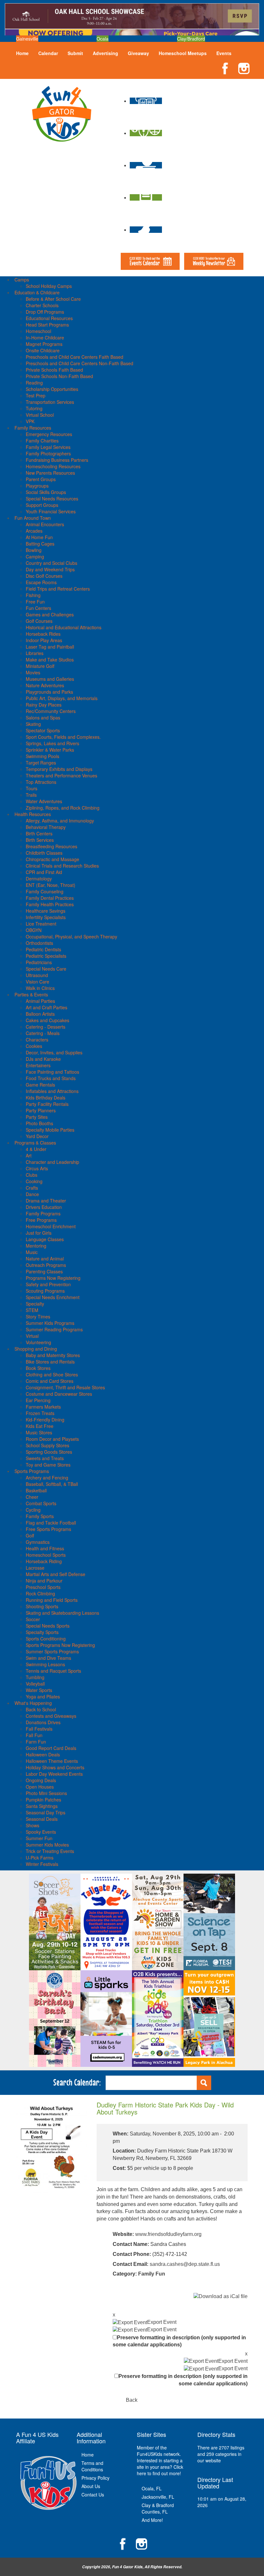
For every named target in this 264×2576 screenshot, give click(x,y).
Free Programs (41, 1220)
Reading (34, 383)
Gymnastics (38, 1542)
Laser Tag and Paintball (50, 647)
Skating (33, 724)
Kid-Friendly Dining (45, 1420)
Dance (32, 1194)
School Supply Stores (47, 1445)
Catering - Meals (43, 1033)
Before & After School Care (53, 299)
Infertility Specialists (46, 917)
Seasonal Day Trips (46, 1812)
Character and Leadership (52, 1162)
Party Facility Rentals (47, 1104)
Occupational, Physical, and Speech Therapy (71, 936)
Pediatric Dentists (43, 949)
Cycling (33, 1510)
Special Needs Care (46, 969)
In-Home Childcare (45, 337)
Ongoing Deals (41, 1780)
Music (32, 1252)
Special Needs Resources (52, 499)
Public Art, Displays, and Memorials (62, 698)
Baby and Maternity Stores (53, 1355)
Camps (22, 280)
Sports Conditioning (46, 1639)
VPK (30, 421)
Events (224, 53)
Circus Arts (37, 1168)
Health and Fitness (45, 1548)
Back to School (41, 1709)
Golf (30, 1535)
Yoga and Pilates (43, 1697)
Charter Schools (42, 305)
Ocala (103, 39)
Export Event (162, 2322)
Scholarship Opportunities (52, 389)
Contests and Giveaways (51, 1716)
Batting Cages (40, 544)
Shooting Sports (42, 1606)
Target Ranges (41, 763)
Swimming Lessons (45, 1664)
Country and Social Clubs (52, 563)
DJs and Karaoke (43, 1059)
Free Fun (35, 602)
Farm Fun (36, 1742)
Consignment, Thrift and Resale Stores (65, 1387)
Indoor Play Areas (44, 640)
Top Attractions (41, 782)
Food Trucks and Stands (51, 1078)
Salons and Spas (43, 718)
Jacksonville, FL (158, 2497)
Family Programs (43, 1213)
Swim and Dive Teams (48, 1658)
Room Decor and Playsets (52, 1439)
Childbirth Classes (44, 853)
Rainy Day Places (44, 705)
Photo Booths (39, 1123)
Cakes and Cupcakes (47, 1020)
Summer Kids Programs (50, 1323)
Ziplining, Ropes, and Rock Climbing (63, 808)
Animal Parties (40, 1001)
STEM (32, 1310)
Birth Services (40, 840)
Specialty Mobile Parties (50, 1130)
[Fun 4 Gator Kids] (62, 113)
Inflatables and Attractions (52, 1091)
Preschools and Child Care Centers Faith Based (75, 357)
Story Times (38, 1317)
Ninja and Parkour (44, 1581)
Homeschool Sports (46, 1555)
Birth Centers (39, 833)
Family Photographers (48, 453)
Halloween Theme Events (52, 1761)
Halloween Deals (43, 1754)
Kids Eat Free (40, 1426)
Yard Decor (37, 1136)
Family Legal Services (48, 447)
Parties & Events (31, 994)
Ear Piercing (38, 1400)
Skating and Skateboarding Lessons (62, 1613)
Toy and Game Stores (48, 1465)
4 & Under (36, 1149)
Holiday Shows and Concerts (55, 1767)
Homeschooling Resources (53, 466)
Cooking (34, 1181)
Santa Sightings (42, 1806)
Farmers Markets (43, 1407)
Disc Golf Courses (44, 576)
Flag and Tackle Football (51, 1523)
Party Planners (41, 1110)
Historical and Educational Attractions (64, 627)
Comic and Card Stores (50, 1381)
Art (29, 1155)
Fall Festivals (39, 1729)
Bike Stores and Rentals (50, 1362)
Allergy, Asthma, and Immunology (60, 821)
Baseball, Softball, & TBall (52, 1484)
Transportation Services (50, 402)
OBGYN (34, 930)
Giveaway (138, 53)
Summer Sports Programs (52, 1651)
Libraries (35, 653)
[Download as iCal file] (221, 2296)
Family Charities (42, 441)
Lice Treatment (41, 924)
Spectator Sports (43, 730)
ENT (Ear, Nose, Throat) (51, 885)
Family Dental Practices (50, 898)
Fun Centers (38, 608)
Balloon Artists (40, 1014)
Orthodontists (39, 943)
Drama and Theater (46, 1201)
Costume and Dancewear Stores (59, 1394)
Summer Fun (39, 1838)
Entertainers (38, 1065)
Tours (32, 788)
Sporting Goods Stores (49, 1452)
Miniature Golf (40, 666)
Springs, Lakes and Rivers (52, 743)
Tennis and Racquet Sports (53, 1671)
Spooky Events (41, 1832)
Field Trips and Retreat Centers (58, 589)
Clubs (32, 1175)
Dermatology (39, 879)
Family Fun (152, 2274)
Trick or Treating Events (50, 1851)
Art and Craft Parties (47, 1007)
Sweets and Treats (45, 1458)
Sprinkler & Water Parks (50, 750)
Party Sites (37, 1117)
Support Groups (42, 505)
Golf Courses (39, 621)
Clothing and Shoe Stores (52, 1374)
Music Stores (39, 1432)
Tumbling (35, 1677)
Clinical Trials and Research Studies (62, 866)
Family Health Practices (50, 904)
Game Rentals (40, 1085)
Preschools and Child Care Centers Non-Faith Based (80, 363)
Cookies (34, 1046)
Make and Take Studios (50, 660)
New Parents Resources (50, 473)
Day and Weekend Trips (50, 569)
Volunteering (38, 1342)
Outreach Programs (46, 1265)
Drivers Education (44, 1207)
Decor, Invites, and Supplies (54, 1052)
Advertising (105, 53)
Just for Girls (39, 1233)
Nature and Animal (45, 1259)
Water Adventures (44, 801)
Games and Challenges (50, 614)
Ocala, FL (152, 2488)
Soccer (33, 1619)
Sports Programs (32, 1471)
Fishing (33, 595)
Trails (31, 795)
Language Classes (45, 1239)
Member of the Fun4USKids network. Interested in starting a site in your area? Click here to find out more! (160, 2460)
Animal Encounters (45, 524)
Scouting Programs (45, 1291)
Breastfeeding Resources (52, 846)
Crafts (32, 1188)
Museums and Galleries (50, 679)
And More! (152, 2520)
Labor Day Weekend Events (54, 1774)
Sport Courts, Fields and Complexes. (63, 737)
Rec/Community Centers (51, 711)
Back (132, 2400)
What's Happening (33, 1703)
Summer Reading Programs (54, 1329)
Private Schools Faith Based (54, 370)
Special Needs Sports (48, 1626)
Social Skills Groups (46, 492)
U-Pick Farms (40, 1858)
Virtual (32, 1336)
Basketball (36, 1490)
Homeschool (38, 331)
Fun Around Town (33, 518)
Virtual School (40, 415)
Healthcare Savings (46, 911)
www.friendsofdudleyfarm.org (168, 2234)
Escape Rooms (41, 582)
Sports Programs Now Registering (60, 1645)
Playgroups (37, 486)
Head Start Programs (47, 325)
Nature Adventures (45, 685)
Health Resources (33, 814)
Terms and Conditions (92, 2466)
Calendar (48, 53)
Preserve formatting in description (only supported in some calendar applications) (179, 2341)
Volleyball (35, 1684)
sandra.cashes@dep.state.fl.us (185, 2264)
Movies (33, 672)
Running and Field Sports (52, 1600)
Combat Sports (41, 1503)
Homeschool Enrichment (51, 1226)
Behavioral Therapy (46, 827)
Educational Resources (49, 318)
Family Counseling (45, 891)
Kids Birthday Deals (46, 1098)
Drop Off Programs (45, 312)
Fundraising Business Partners (57, 460)
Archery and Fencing (47, 1478)
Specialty (35, 1304)
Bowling (34, 550)
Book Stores (38, 1368)
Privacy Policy (95, 2478)
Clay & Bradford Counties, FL (158, 2508)
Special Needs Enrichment (53, 1297)
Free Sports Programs (48, 1529)
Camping (35, 556)
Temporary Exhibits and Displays (59, 769)
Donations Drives (43, 1722)
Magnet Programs (44, 344)
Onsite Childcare (43, 350)
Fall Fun (34, 1735)
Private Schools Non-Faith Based (59, 376)
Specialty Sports (42, 1632)
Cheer (32, 1497)
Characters (37, 1040)
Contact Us (93, 2495)
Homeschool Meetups (183, 53)
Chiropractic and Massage (52, 859)
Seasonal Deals (42, 1819)
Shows (33, 1825)
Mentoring (36, 1246)
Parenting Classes (44, 1271)
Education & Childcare (37, 292)
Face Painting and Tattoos (52, 1072)
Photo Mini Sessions (46, 1793)
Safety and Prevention (48, 1284)
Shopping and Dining (36, 1349)
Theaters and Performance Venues (61, 775)
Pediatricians (39, 962)
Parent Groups (41, 479)
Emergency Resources (49, 434)
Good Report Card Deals (51, 1748)
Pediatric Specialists (46, 956)
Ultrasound (37, 975)
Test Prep (36, 395)
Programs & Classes (35, 1143)
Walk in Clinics (40, 988)
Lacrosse (35, 1568)
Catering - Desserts (46, 1027)
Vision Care (38, 982)
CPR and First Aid (44, 872)
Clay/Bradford (191, 39)
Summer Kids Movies (47, 1845)
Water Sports (39, 1690)
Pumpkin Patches (43, 1800)
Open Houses (40, 1787)
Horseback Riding (44, 1561)
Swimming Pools (42, 756)
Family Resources (33, 428)
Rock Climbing (40, 1593)
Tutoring (34, 408)
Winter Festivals (42, 1864)
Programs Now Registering (53, 1278)
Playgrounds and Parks (49, 692)
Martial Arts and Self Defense (56, 1574)
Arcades (34, 531)
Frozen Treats (40, 1413)
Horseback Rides (43, 634)
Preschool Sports (43, 1587)
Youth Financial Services (51, 511)
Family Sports (40, 1516)
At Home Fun (39, 537)
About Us (91, 2486)
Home (22, 53)
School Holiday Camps (49, 286)
